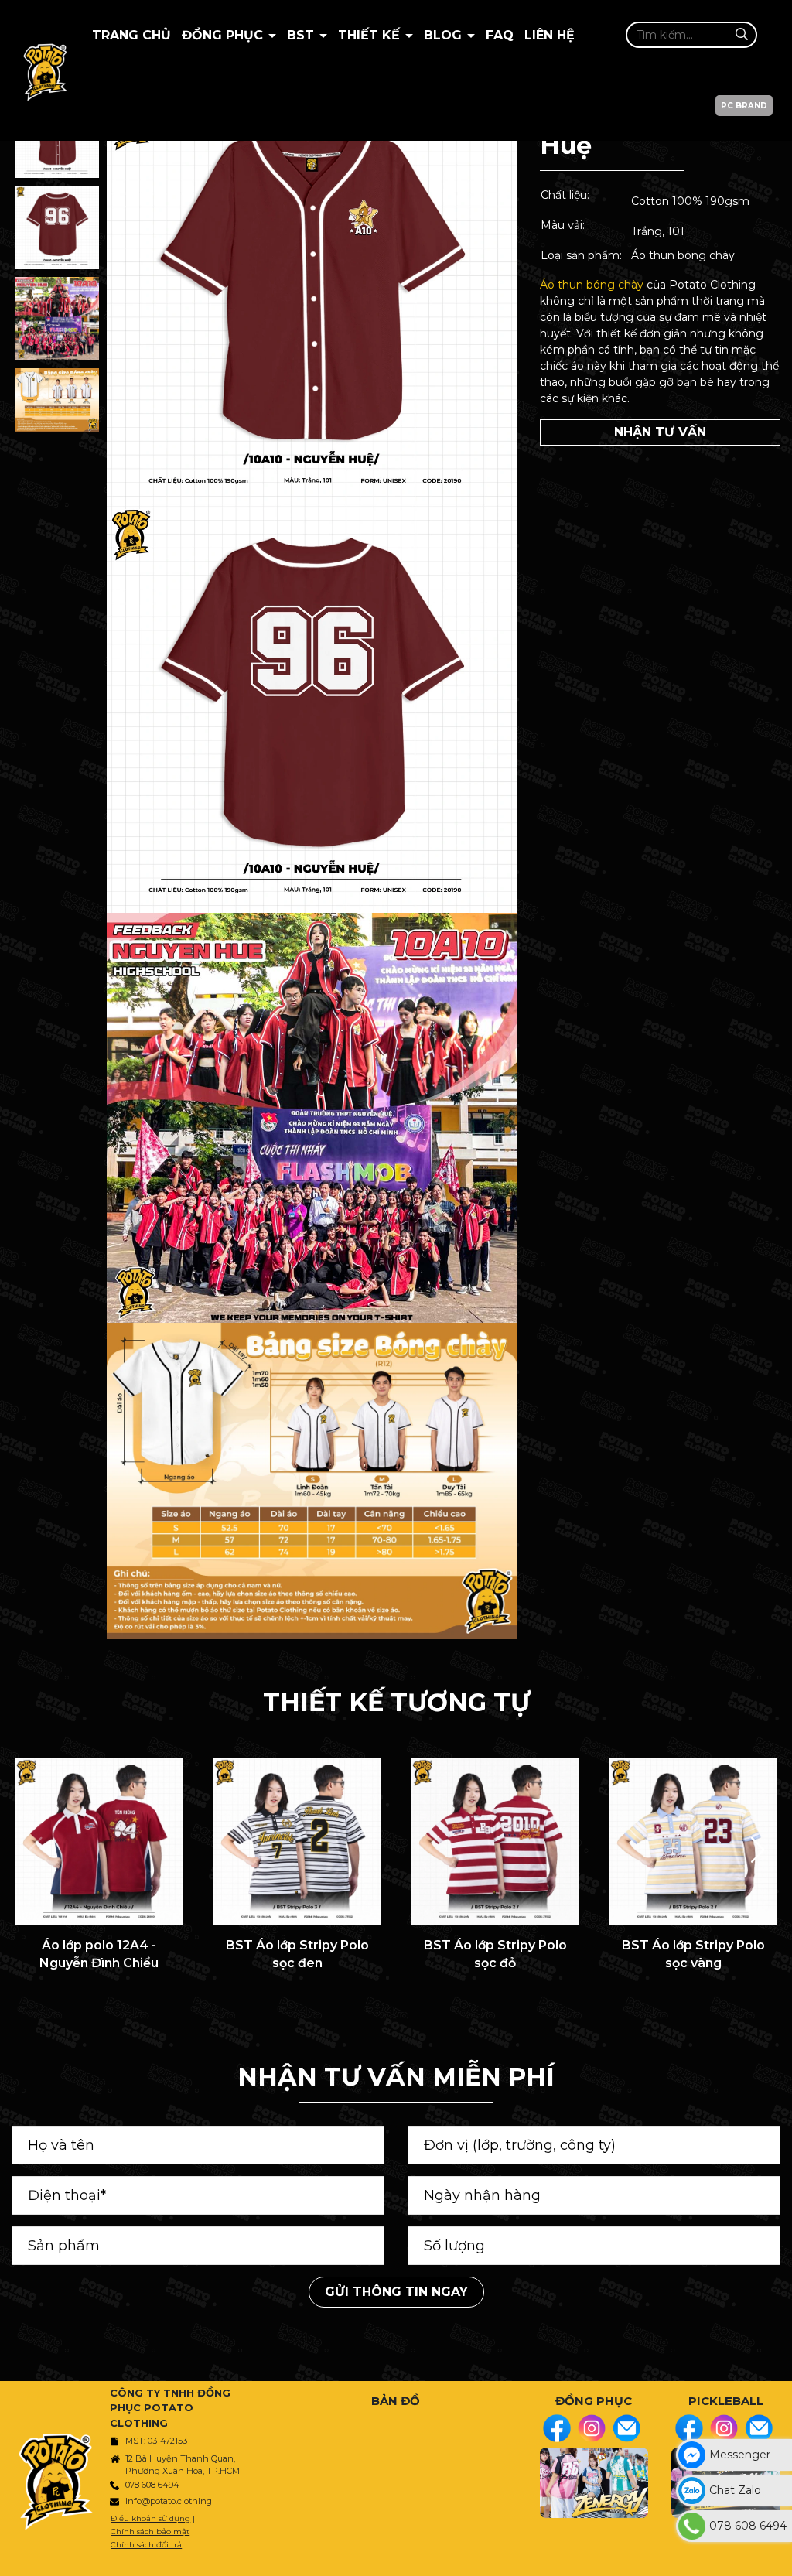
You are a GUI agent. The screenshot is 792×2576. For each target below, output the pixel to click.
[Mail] (626, 2428)
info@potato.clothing (169, 2501)
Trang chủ (131, 35)
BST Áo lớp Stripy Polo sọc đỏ (495, 1954)
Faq (500, 35)
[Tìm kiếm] (741, 34)
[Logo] (45, 70)
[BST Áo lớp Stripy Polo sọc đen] (297, 1842)
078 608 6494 (152, 2485)
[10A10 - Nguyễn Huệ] (57, 227)
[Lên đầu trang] (777, 2557)
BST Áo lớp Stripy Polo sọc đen (297, 1954)
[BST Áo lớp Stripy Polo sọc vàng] (693, 1842)
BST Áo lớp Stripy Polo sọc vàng (693, 1954)
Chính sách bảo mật (150, 2532)
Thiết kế (371, 35)
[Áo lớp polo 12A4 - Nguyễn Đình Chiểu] (99, 1842)
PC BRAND (744, 106)
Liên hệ (550, 35)
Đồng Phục (224, 35)
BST (302, 35)
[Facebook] (557, 2428)
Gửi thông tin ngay (396, 2292)
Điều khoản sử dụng (150, 2518)
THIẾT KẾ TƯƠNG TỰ (396, 1702)
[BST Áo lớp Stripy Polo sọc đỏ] (495, 1842)
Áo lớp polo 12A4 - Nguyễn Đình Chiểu (99, 1954)
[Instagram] (592, 2428)
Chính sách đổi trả (146, 2545)
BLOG (445, 35)
